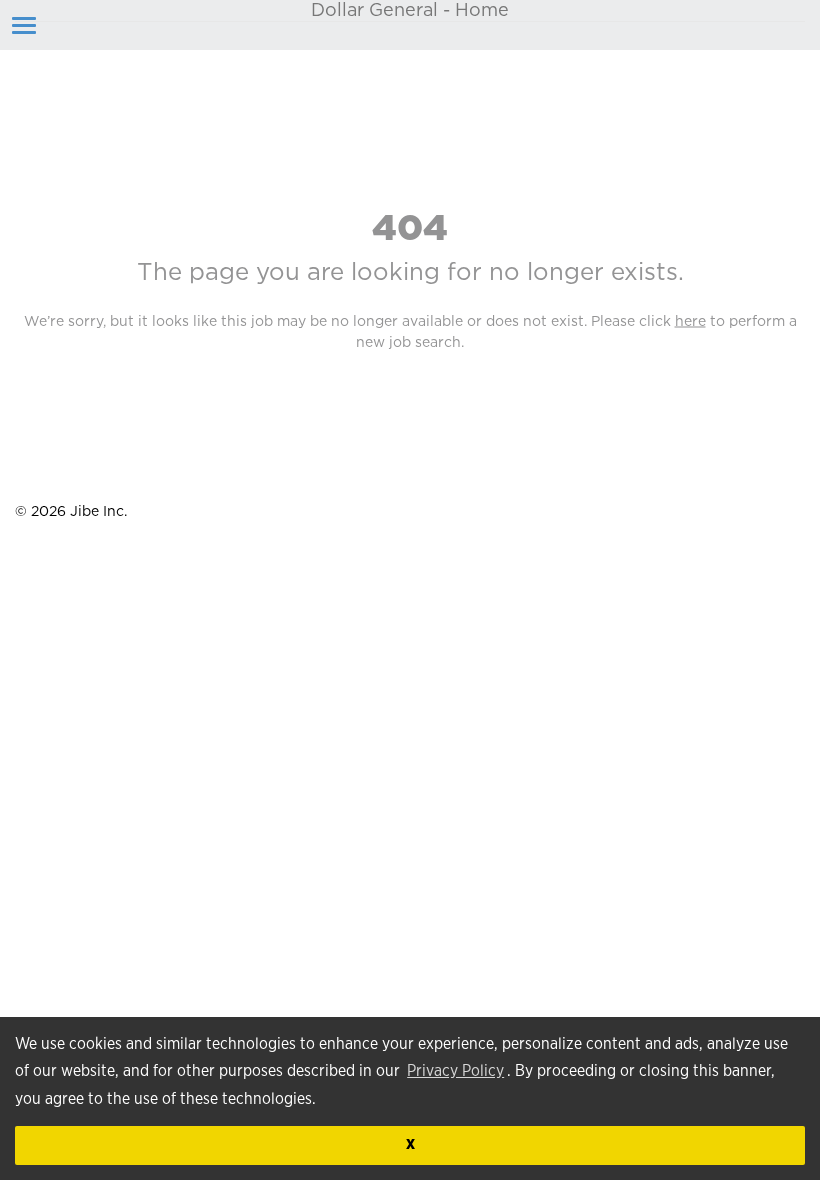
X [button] (410, 1144)
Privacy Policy (455, 1071)
